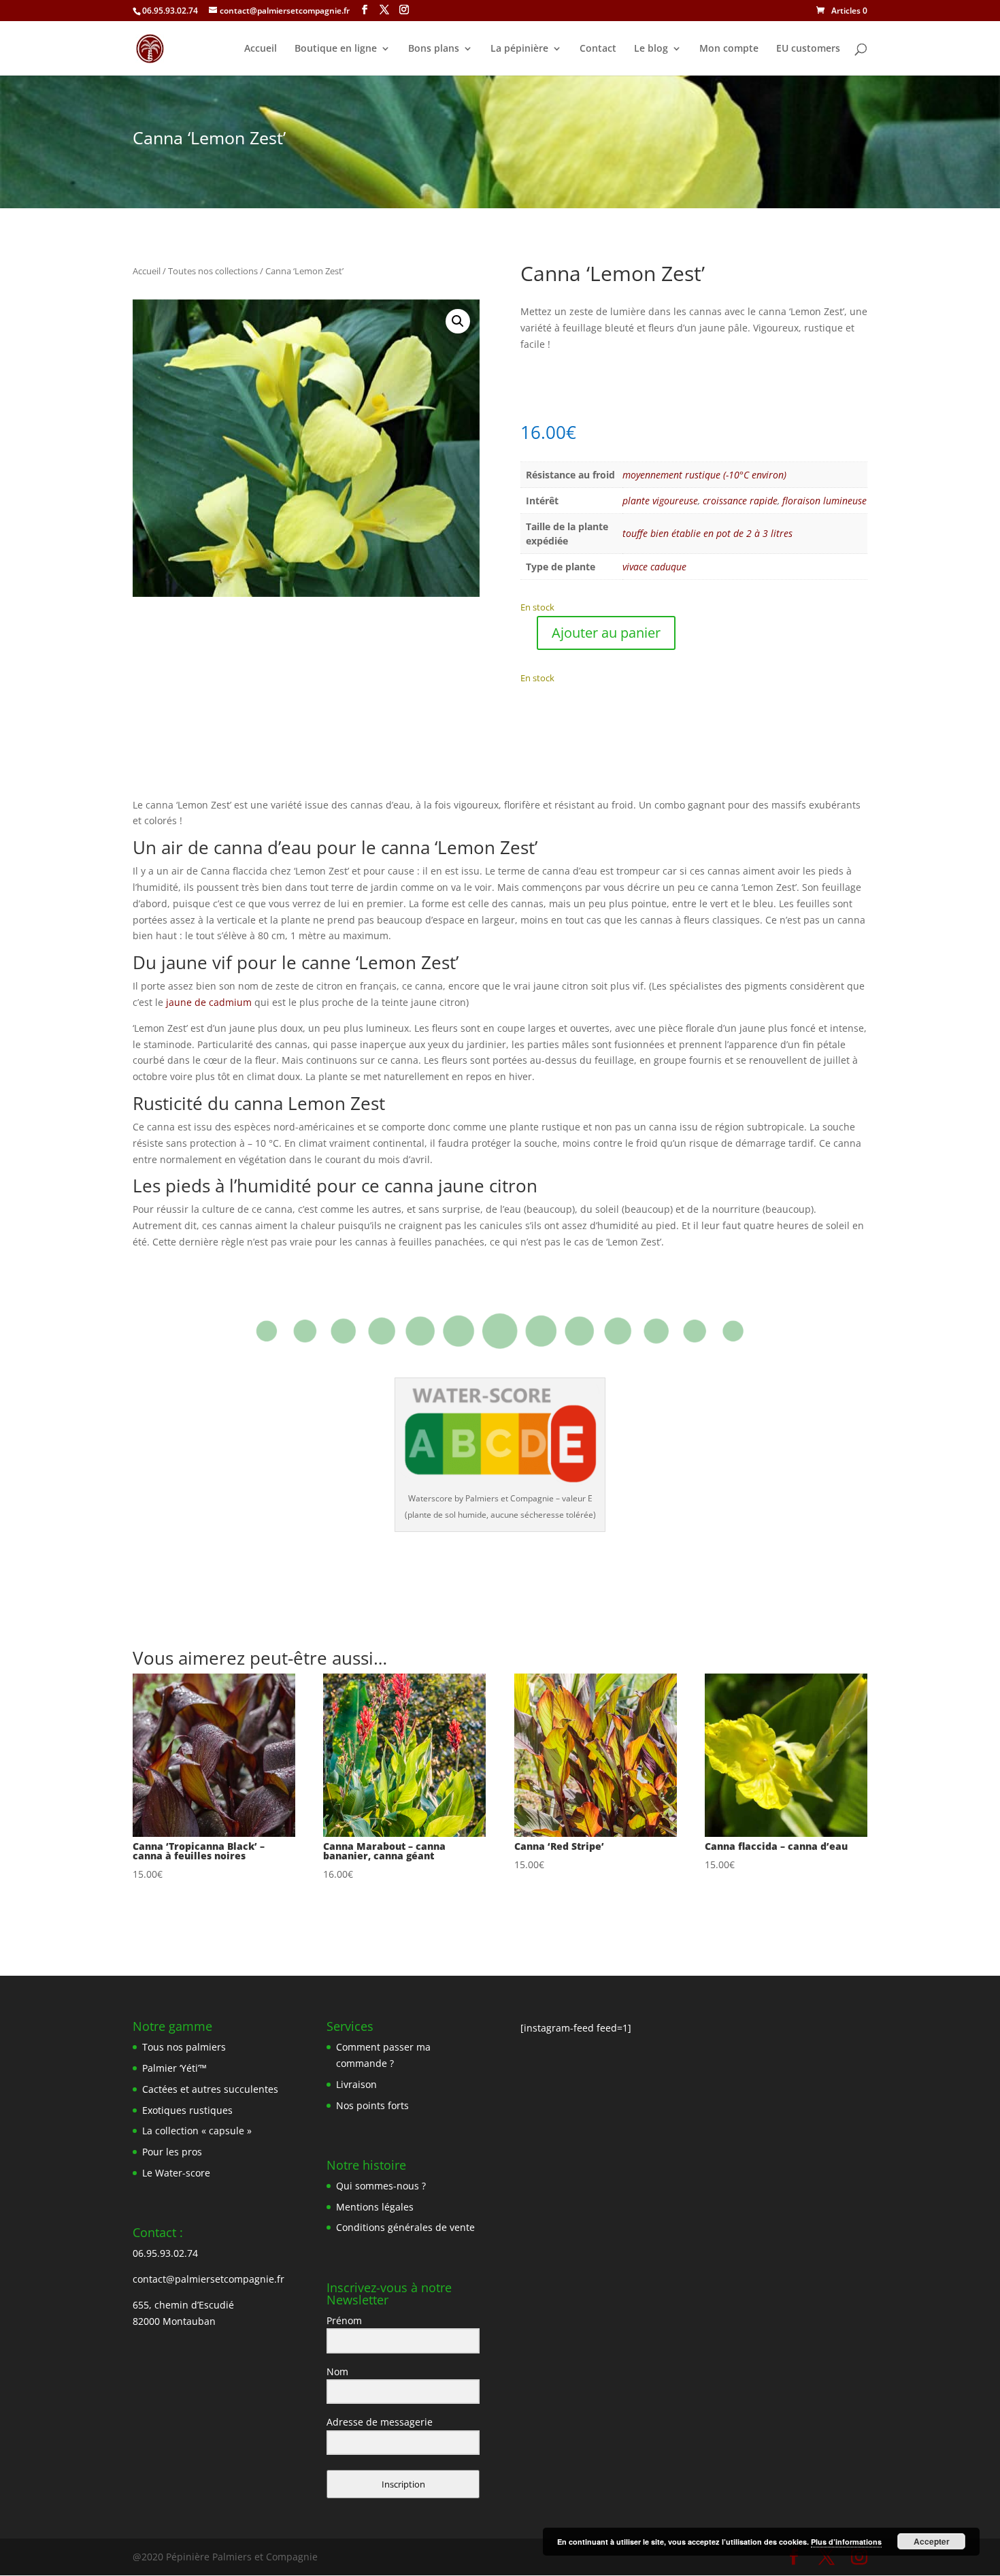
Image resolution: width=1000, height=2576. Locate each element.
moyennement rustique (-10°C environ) (704, 475)
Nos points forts (372, 2105)
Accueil (261, 49)
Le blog (651, 49)
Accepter (932, 2541)
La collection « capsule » (197, 2131)
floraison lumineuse (824, 501)
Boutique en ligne (336, 49)
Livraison (356, 2084)
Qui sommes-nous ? (381, 2186)
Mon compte (729, 49)
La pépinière (519, 49)
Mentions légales (375, 2207)
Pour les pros (172, 2152)
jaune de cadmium (207, 1002)
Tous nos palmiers (184, 2047)
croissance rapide (740, 501)
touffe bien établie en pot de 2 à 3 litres (707, 533)
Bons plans (434, 49)
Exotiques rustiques (187, 2110)
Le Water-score (176, 2173)
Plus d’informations (846, 2542)
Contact (598, 49)
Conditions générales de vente (405, 2227)
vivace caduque (654, 567)
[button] (458, 321)
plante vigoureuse (660, 501)
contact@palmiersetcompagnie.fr (209, 2279)
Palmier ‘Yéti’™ (174, 2068)
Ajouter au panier (606, 633)
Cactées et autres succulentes (210, 2089)
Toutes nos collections (213, 271)
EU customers (808, 49)
